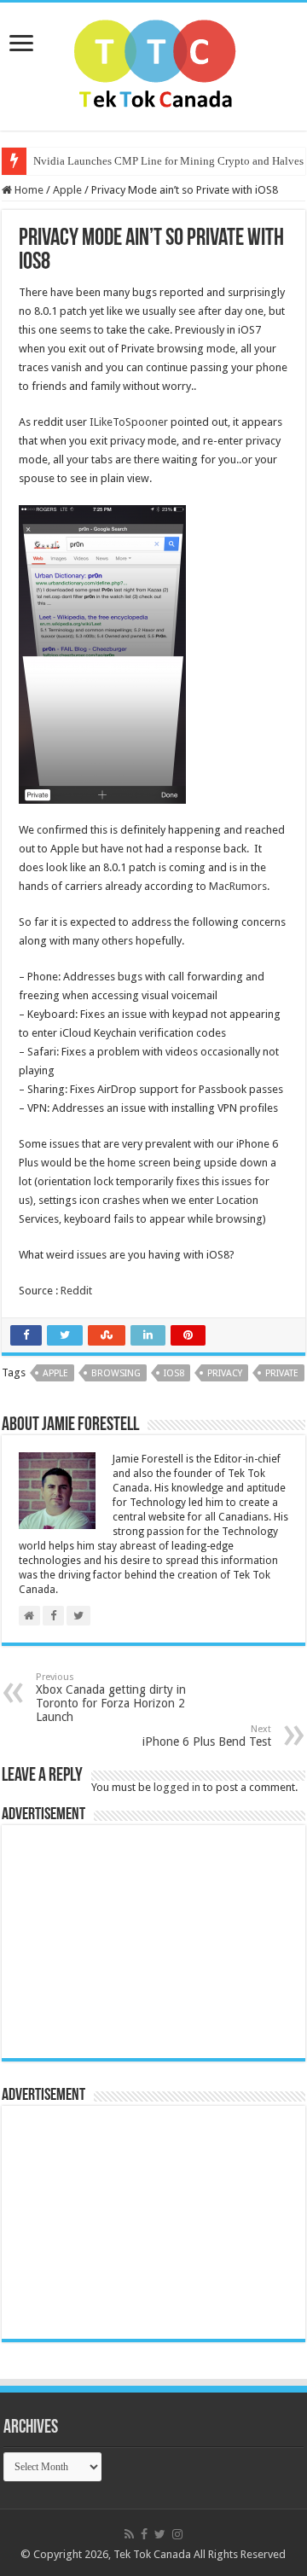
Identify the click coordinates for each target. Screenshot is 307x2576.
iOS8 (174, 1373)
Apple (67, 190)
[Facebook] (144, 2534)
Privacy (225, 1373)
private (282, 1373)
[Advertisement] (117, 1940)
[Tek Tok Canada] (154, 63)
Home (28, 190)
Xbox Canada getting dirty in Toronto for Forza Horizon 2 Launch (111, 1698)
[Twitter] (160, 2534)
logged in (177, 1787)
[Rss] (129, 2534)
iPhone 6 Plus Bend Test (207, 1736)
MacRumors (238, 886)
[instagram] (177, 2534)
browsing (116, 1373)
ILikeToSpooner (129, 422)
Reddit (76, 1291)
